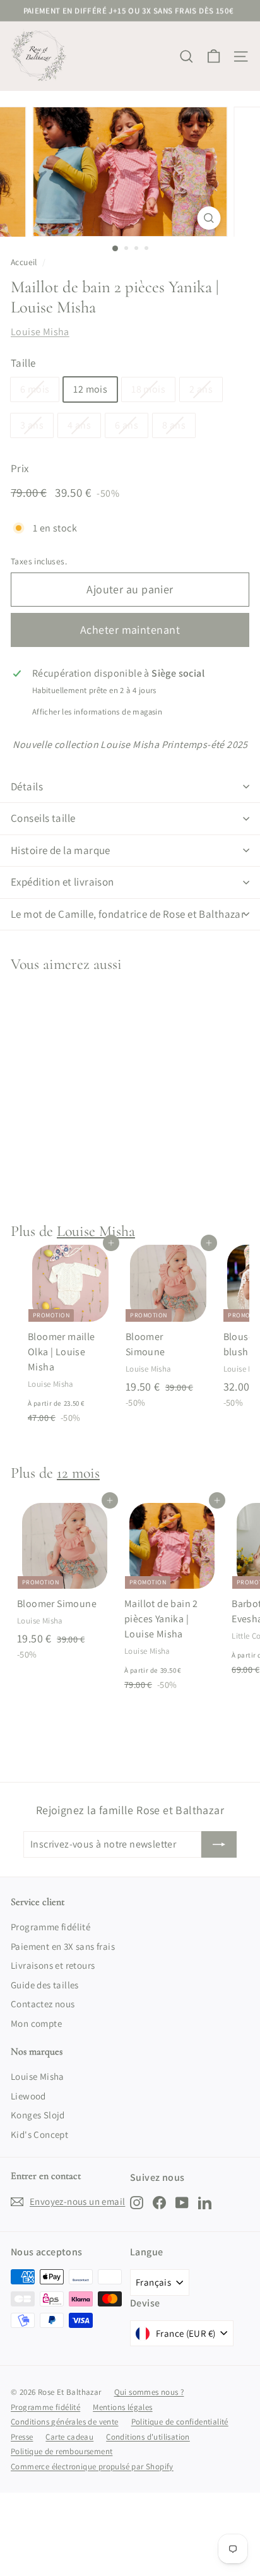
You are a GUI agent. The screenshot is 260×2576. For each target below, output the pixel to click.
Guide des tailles (45, 1985)
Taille (23, 363)
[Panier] (214, 56)
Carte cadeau (69, 2437)
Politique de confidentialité (180, 2422)
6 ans (127, 425)
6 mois (35, 389)
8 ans (174, 425)
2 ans (201, 389)
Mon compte (36, 2023)
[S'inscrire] (219, 1844)
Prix (20, 468)
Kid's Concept (39, 2134)
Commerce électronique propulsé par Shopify (92, 2466)
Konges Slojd (38, 2115)
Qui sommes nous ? (149, 2392)
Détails (27, 786)
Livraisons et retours (53, 1965)
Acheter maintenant (130, 630)
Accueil (24, 262)
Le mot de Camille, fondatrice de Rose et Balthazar (128, 914)
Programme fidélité (50, 1927)
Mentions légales (122, 2407)
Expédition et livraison (62, 882)
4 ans (79, 425)
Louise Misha (40, 332)
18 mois (148, 389)
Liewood (28, 2096)
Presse (22, 2437)
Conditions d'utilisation (148, 2437)
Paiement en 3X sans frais (63, 1946)
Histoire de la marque (61, 850)
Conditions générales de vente (65, 2422)
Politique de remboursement (62, 2451)
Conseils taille (43, 818)
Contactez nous (43, 2004)
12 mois (90, 389)
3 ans (32, 425)
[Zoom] (209, 218)
